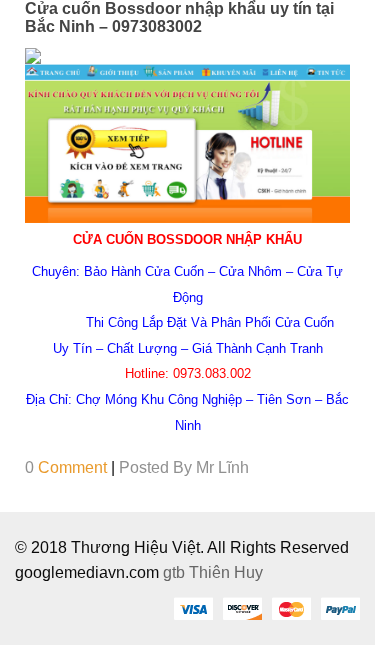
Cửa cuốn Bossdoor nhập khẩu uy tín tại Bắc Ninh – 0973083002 (179, 17)
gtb (176, 572)
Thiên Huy (226, 572)
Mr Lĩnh (222, 467)
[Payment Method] (193, 608)
